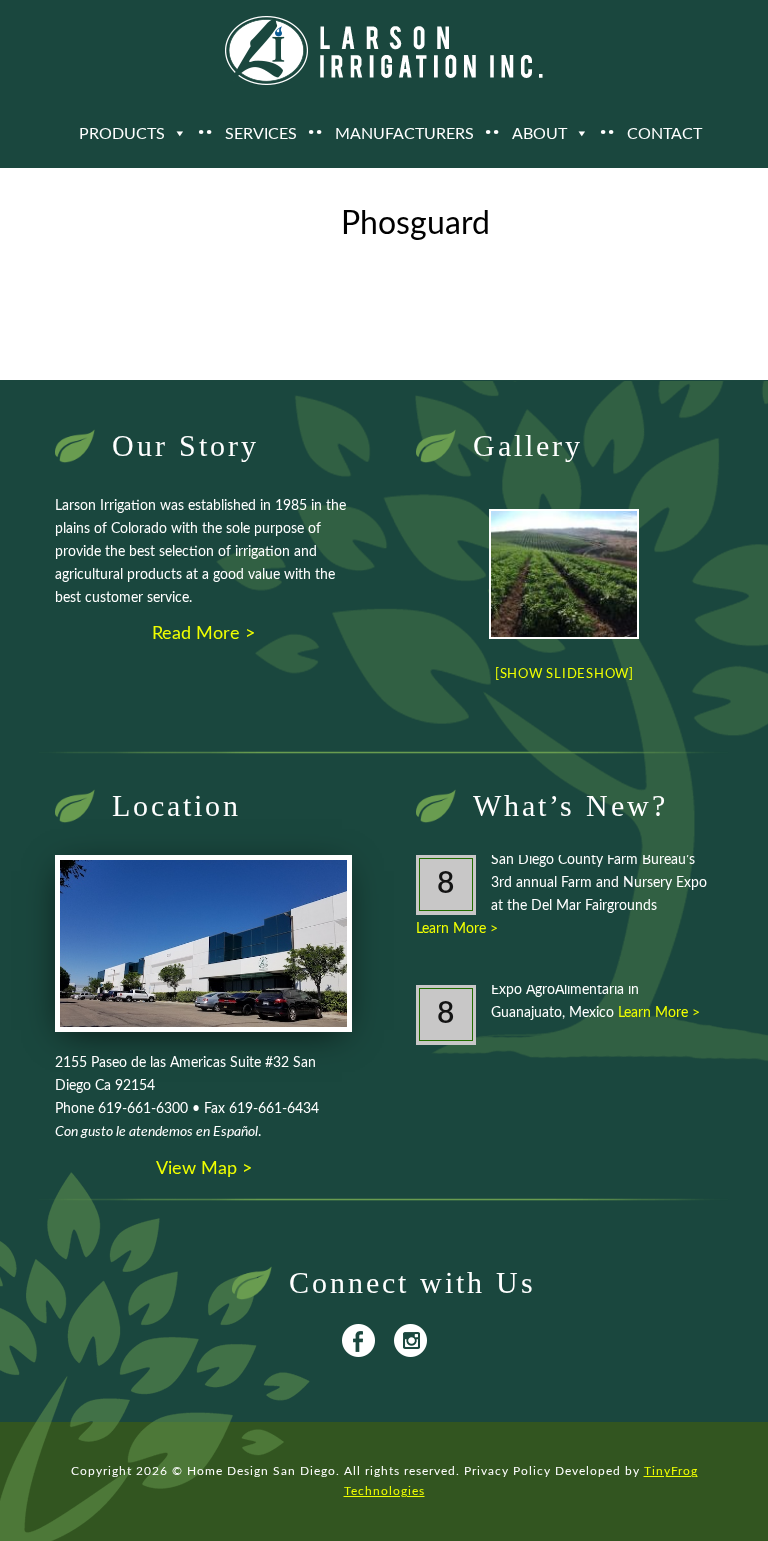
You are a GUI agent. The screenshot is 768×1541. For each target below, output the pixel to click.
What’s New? (570, 805)
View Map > (204, 1169)
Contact (664, 134)
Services (261, 134)
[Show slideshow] (564, 674)
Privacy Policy (507, 1471)
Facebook (358, 1340)
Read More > (203, 634)
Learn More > (457, 929)
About (539, 134)
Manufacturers (404, 134)
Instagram (410, 1340)
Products (122, 134)
